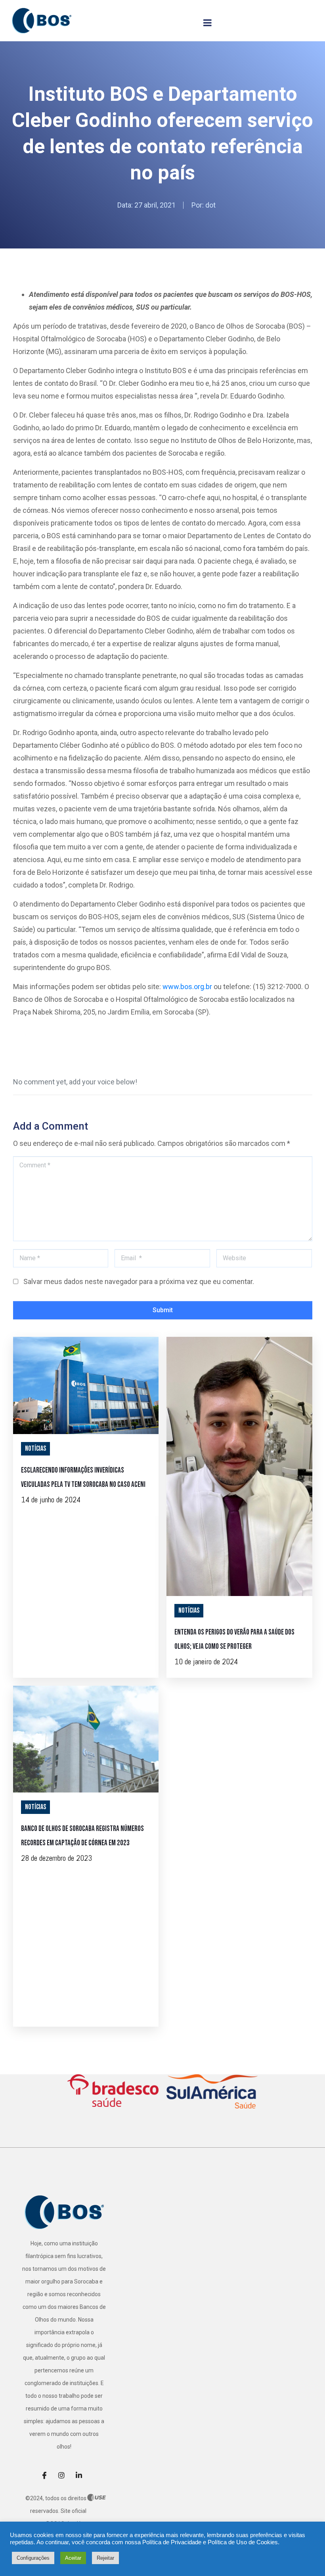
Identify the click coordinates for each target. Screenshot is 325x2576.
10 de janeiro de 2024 (206, 1662)
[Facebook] (47, 2475)
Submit (163, 1310)
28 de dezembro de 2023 (56, 1858)
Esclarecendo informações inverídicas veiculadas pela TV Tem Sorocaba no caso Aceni (83, 1478)
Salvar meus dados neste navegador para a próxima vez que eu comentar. (139, 1281)
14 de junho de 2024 (51, 1500)
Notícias (35, 1449)
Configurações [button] (33, 2558)
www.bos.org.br (187, 987)
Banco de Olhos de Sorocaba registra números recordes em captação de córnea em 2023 (82, 1836)
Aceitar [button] (73, 2558)
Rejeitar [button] (105, 2558)
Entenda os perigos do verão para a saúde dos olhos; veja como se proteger (234, 1639)
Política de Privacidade (172, 2542)
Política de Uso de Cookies (243, 2542)
